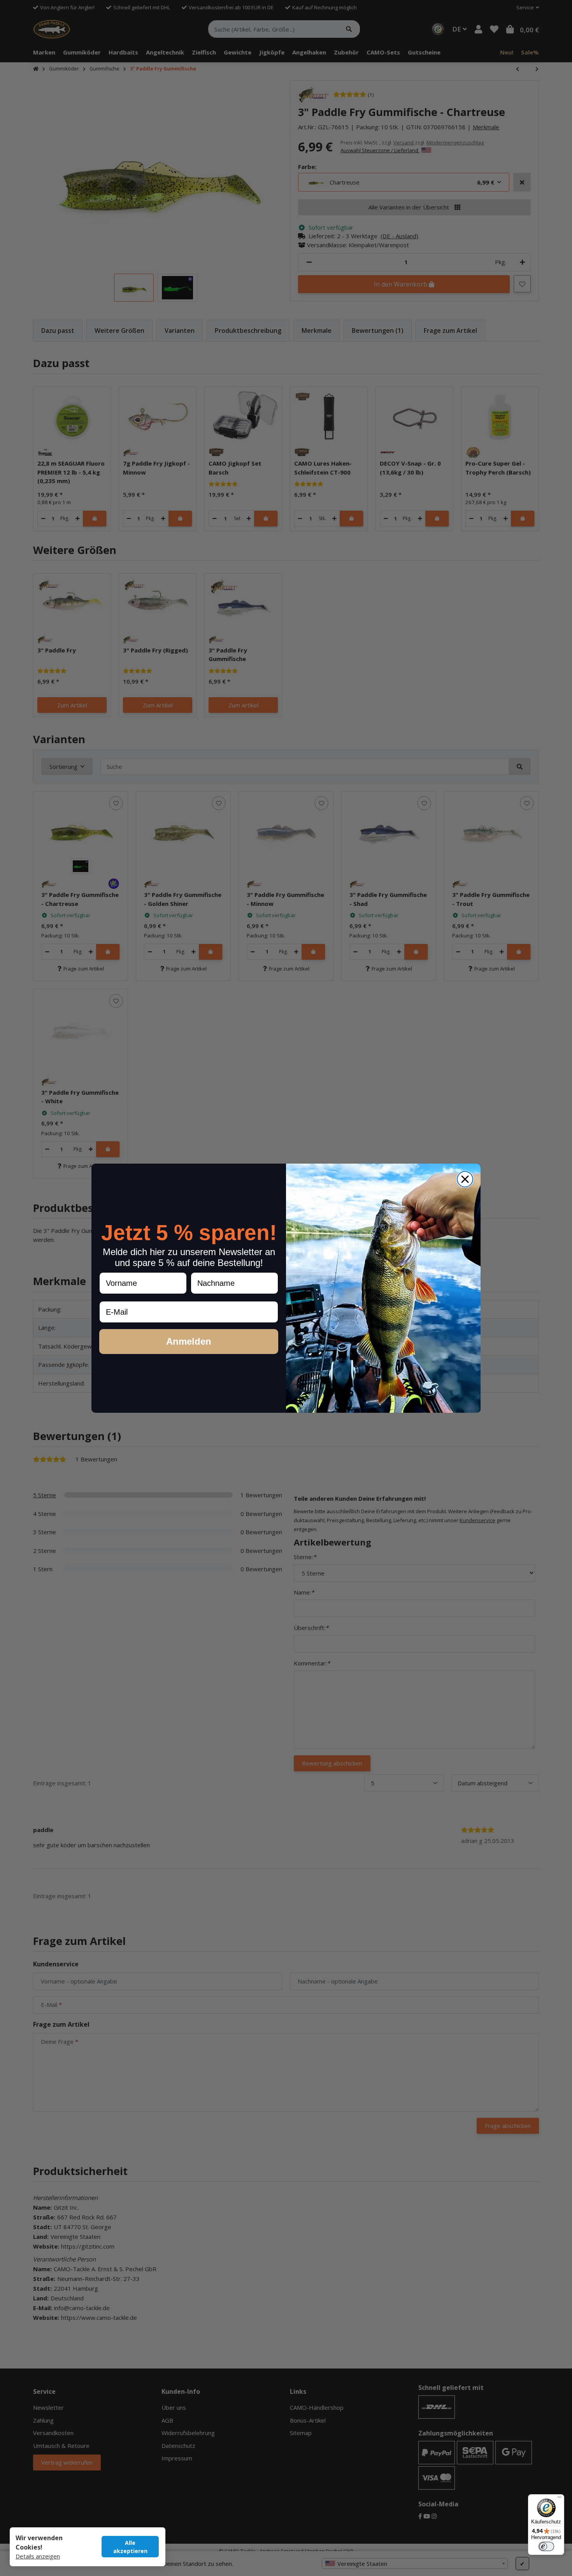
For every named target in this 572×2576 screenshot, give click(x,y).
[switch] (546, 2546)
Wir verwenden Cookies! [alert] (39, 2543)
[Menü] (560, 2499)
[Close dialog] (465, 1179)
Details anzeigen (38, 2556)
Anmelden (189, 1341)
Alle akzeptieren (130, 2547)
